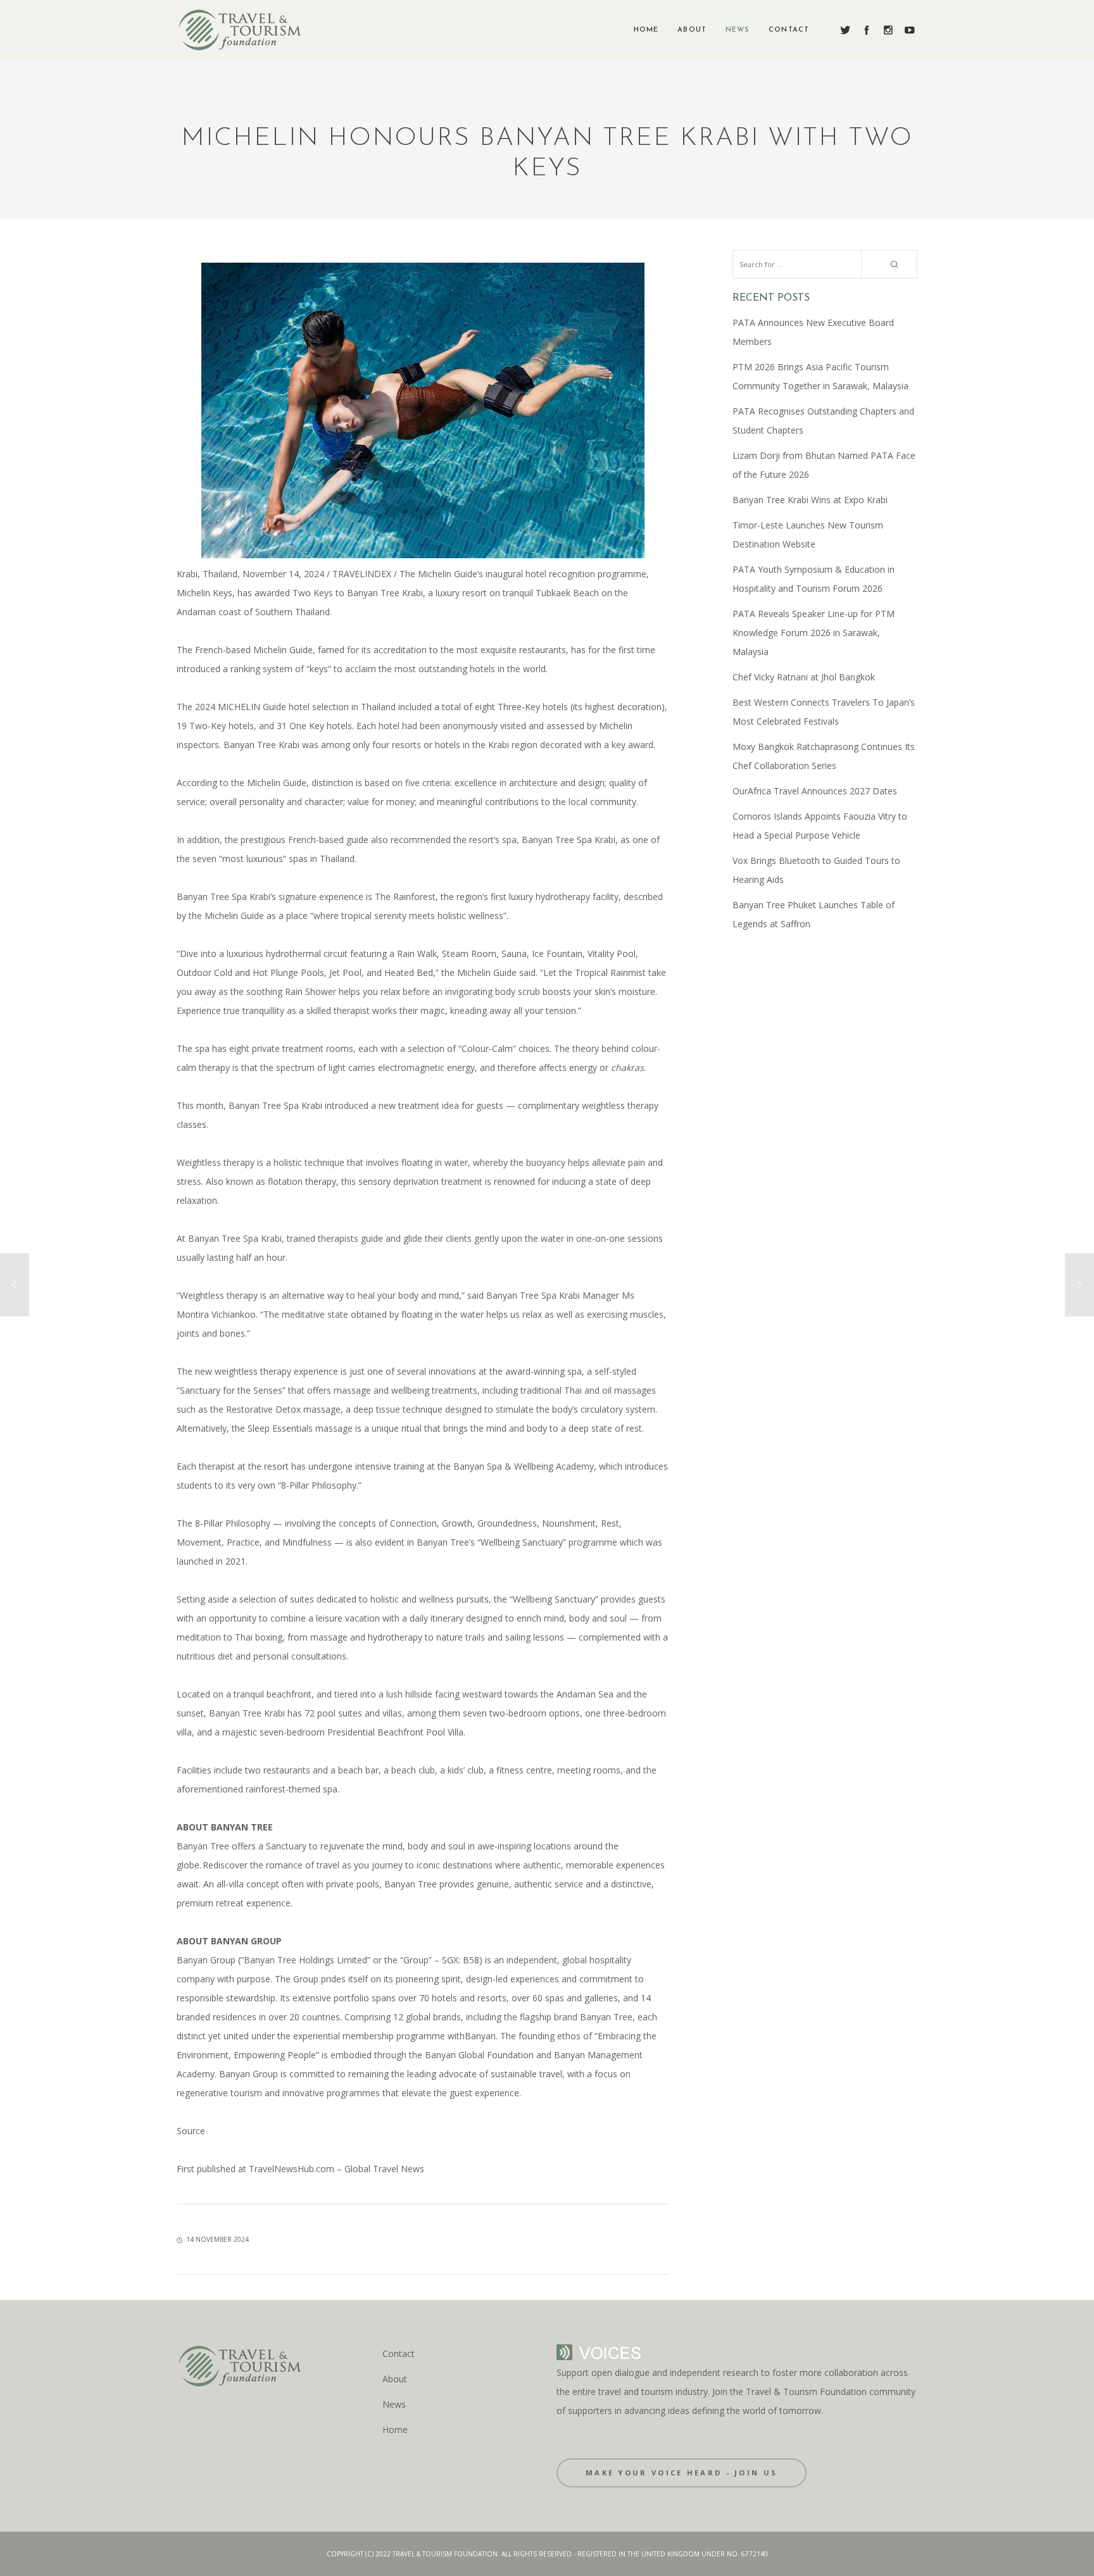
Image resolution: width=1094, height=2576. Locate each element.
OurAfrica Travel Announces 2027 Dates (815, 791)
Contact (399, 2354)
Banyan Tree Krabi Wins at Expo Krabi (810, 500)
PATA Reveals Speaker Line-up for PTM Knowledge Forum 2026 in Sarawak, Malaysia (814, 633)
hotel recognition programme (586, 574)
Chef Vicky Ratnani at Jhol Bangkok (804, 677)
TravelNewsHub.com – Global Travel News (335, 2169)
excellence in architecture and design (530, 783)
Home (395, 2429)
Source (191, 2131)
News (394, 2404)
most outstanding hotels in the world (470, 669)
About (395, 2379)
